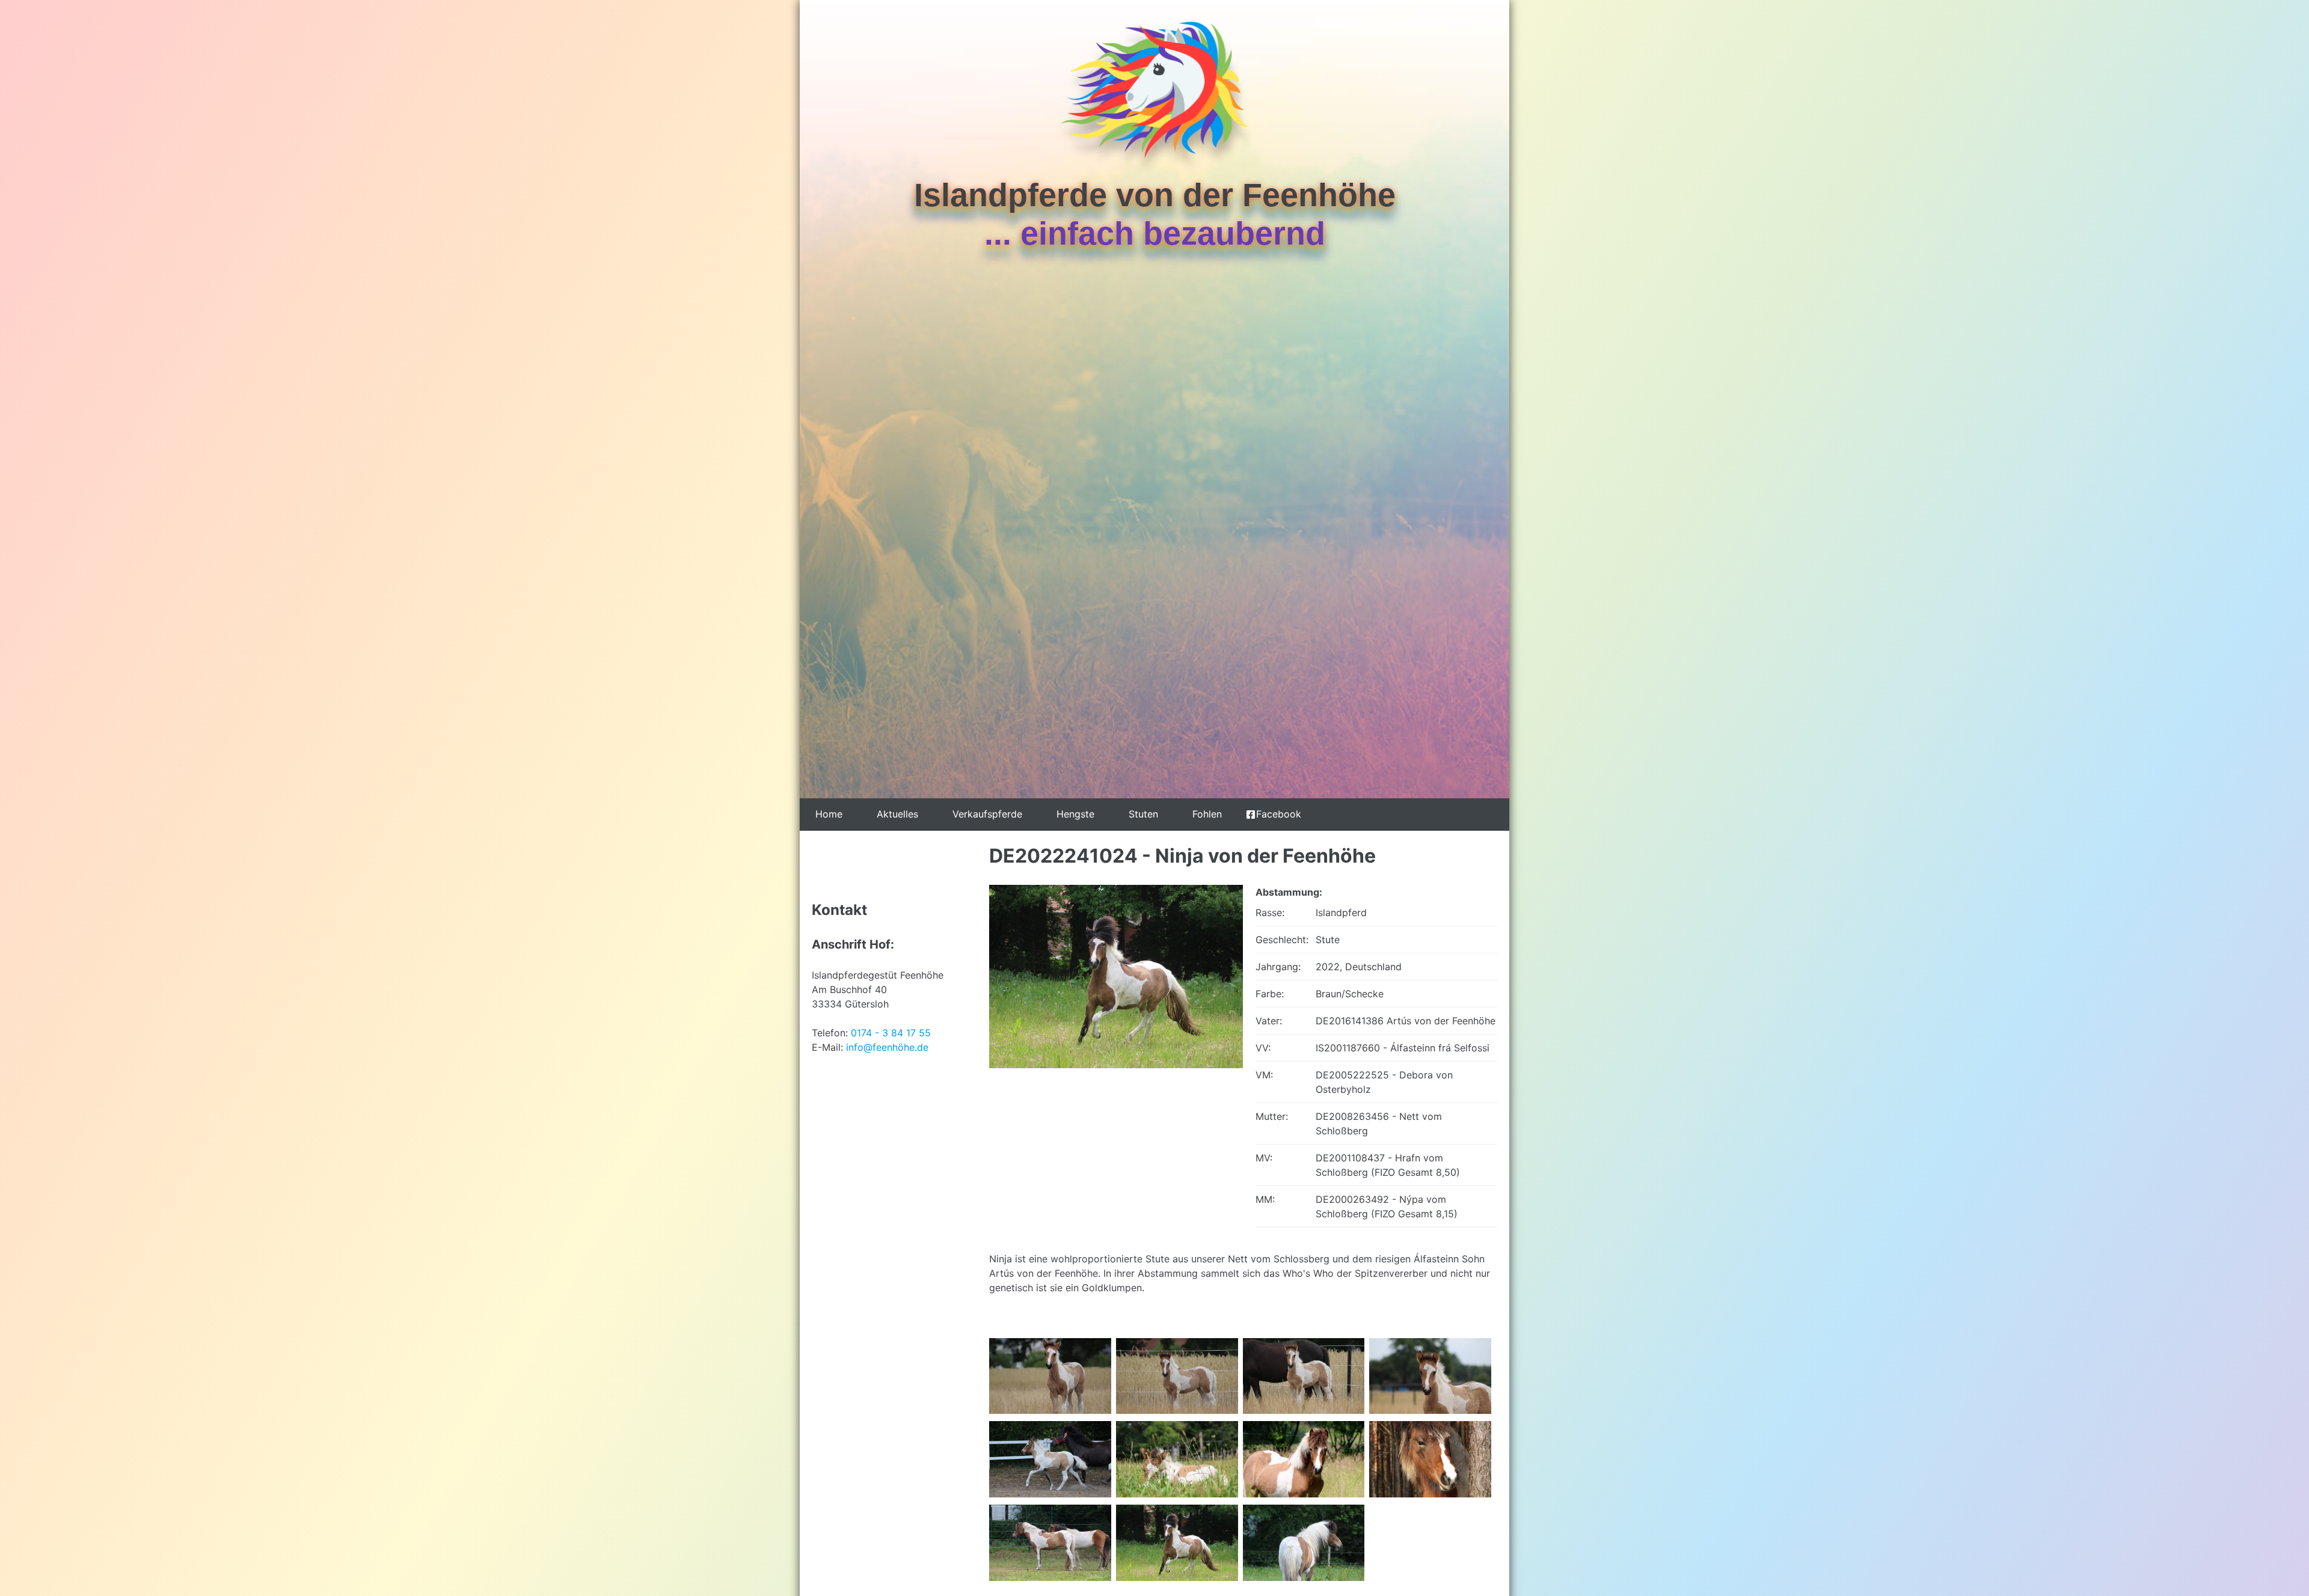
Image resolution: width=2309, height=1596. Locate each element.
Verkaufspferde (987, 814)
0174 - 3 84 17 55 (891, 1033)
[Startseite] (1154, 97)
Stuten (1143, 814)
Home (829, 814)
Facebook (1279, 814)
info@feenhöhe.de (887, 1047)
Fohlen (1207, 814)
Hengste (1075, 814)
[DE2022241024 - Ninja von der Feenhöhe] (1116, 1061)
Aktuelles (897, 814)
